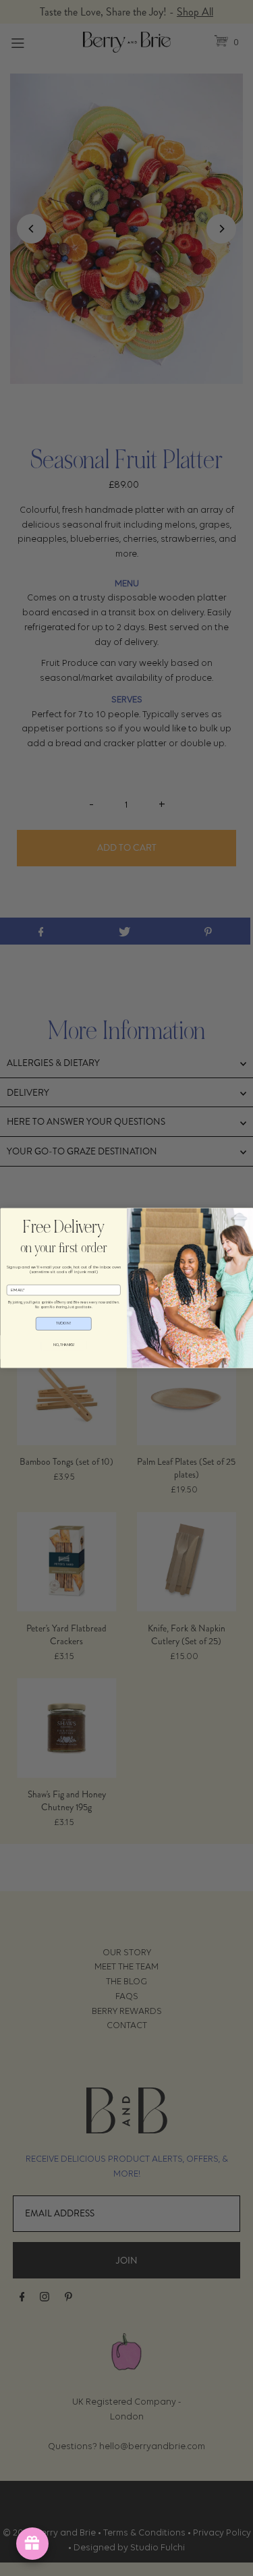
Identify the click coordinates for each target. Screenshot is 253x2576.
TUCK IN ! (64, 1323)
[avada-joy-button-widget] (32, 2544)
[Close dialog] (8, 1216)
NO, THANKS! (63, 1345)
